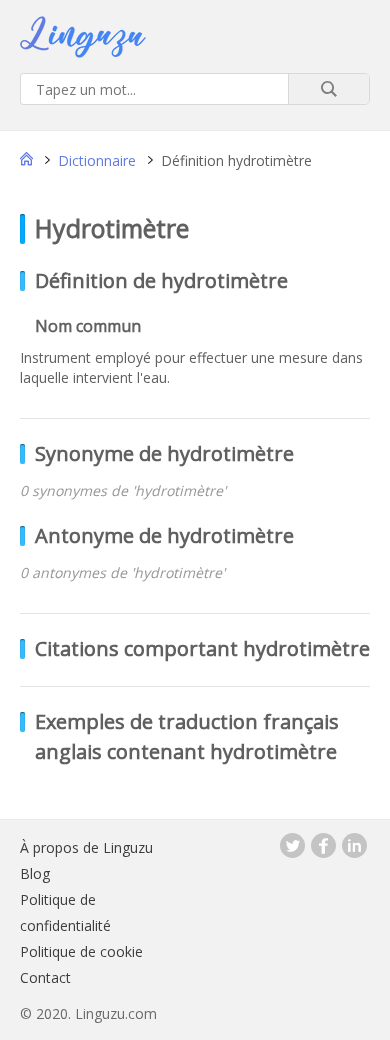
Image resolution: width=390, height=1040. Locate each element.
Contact (45, 977)
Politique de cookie (81, 951)
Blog (35, 873)
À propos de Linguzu (86, 847)
